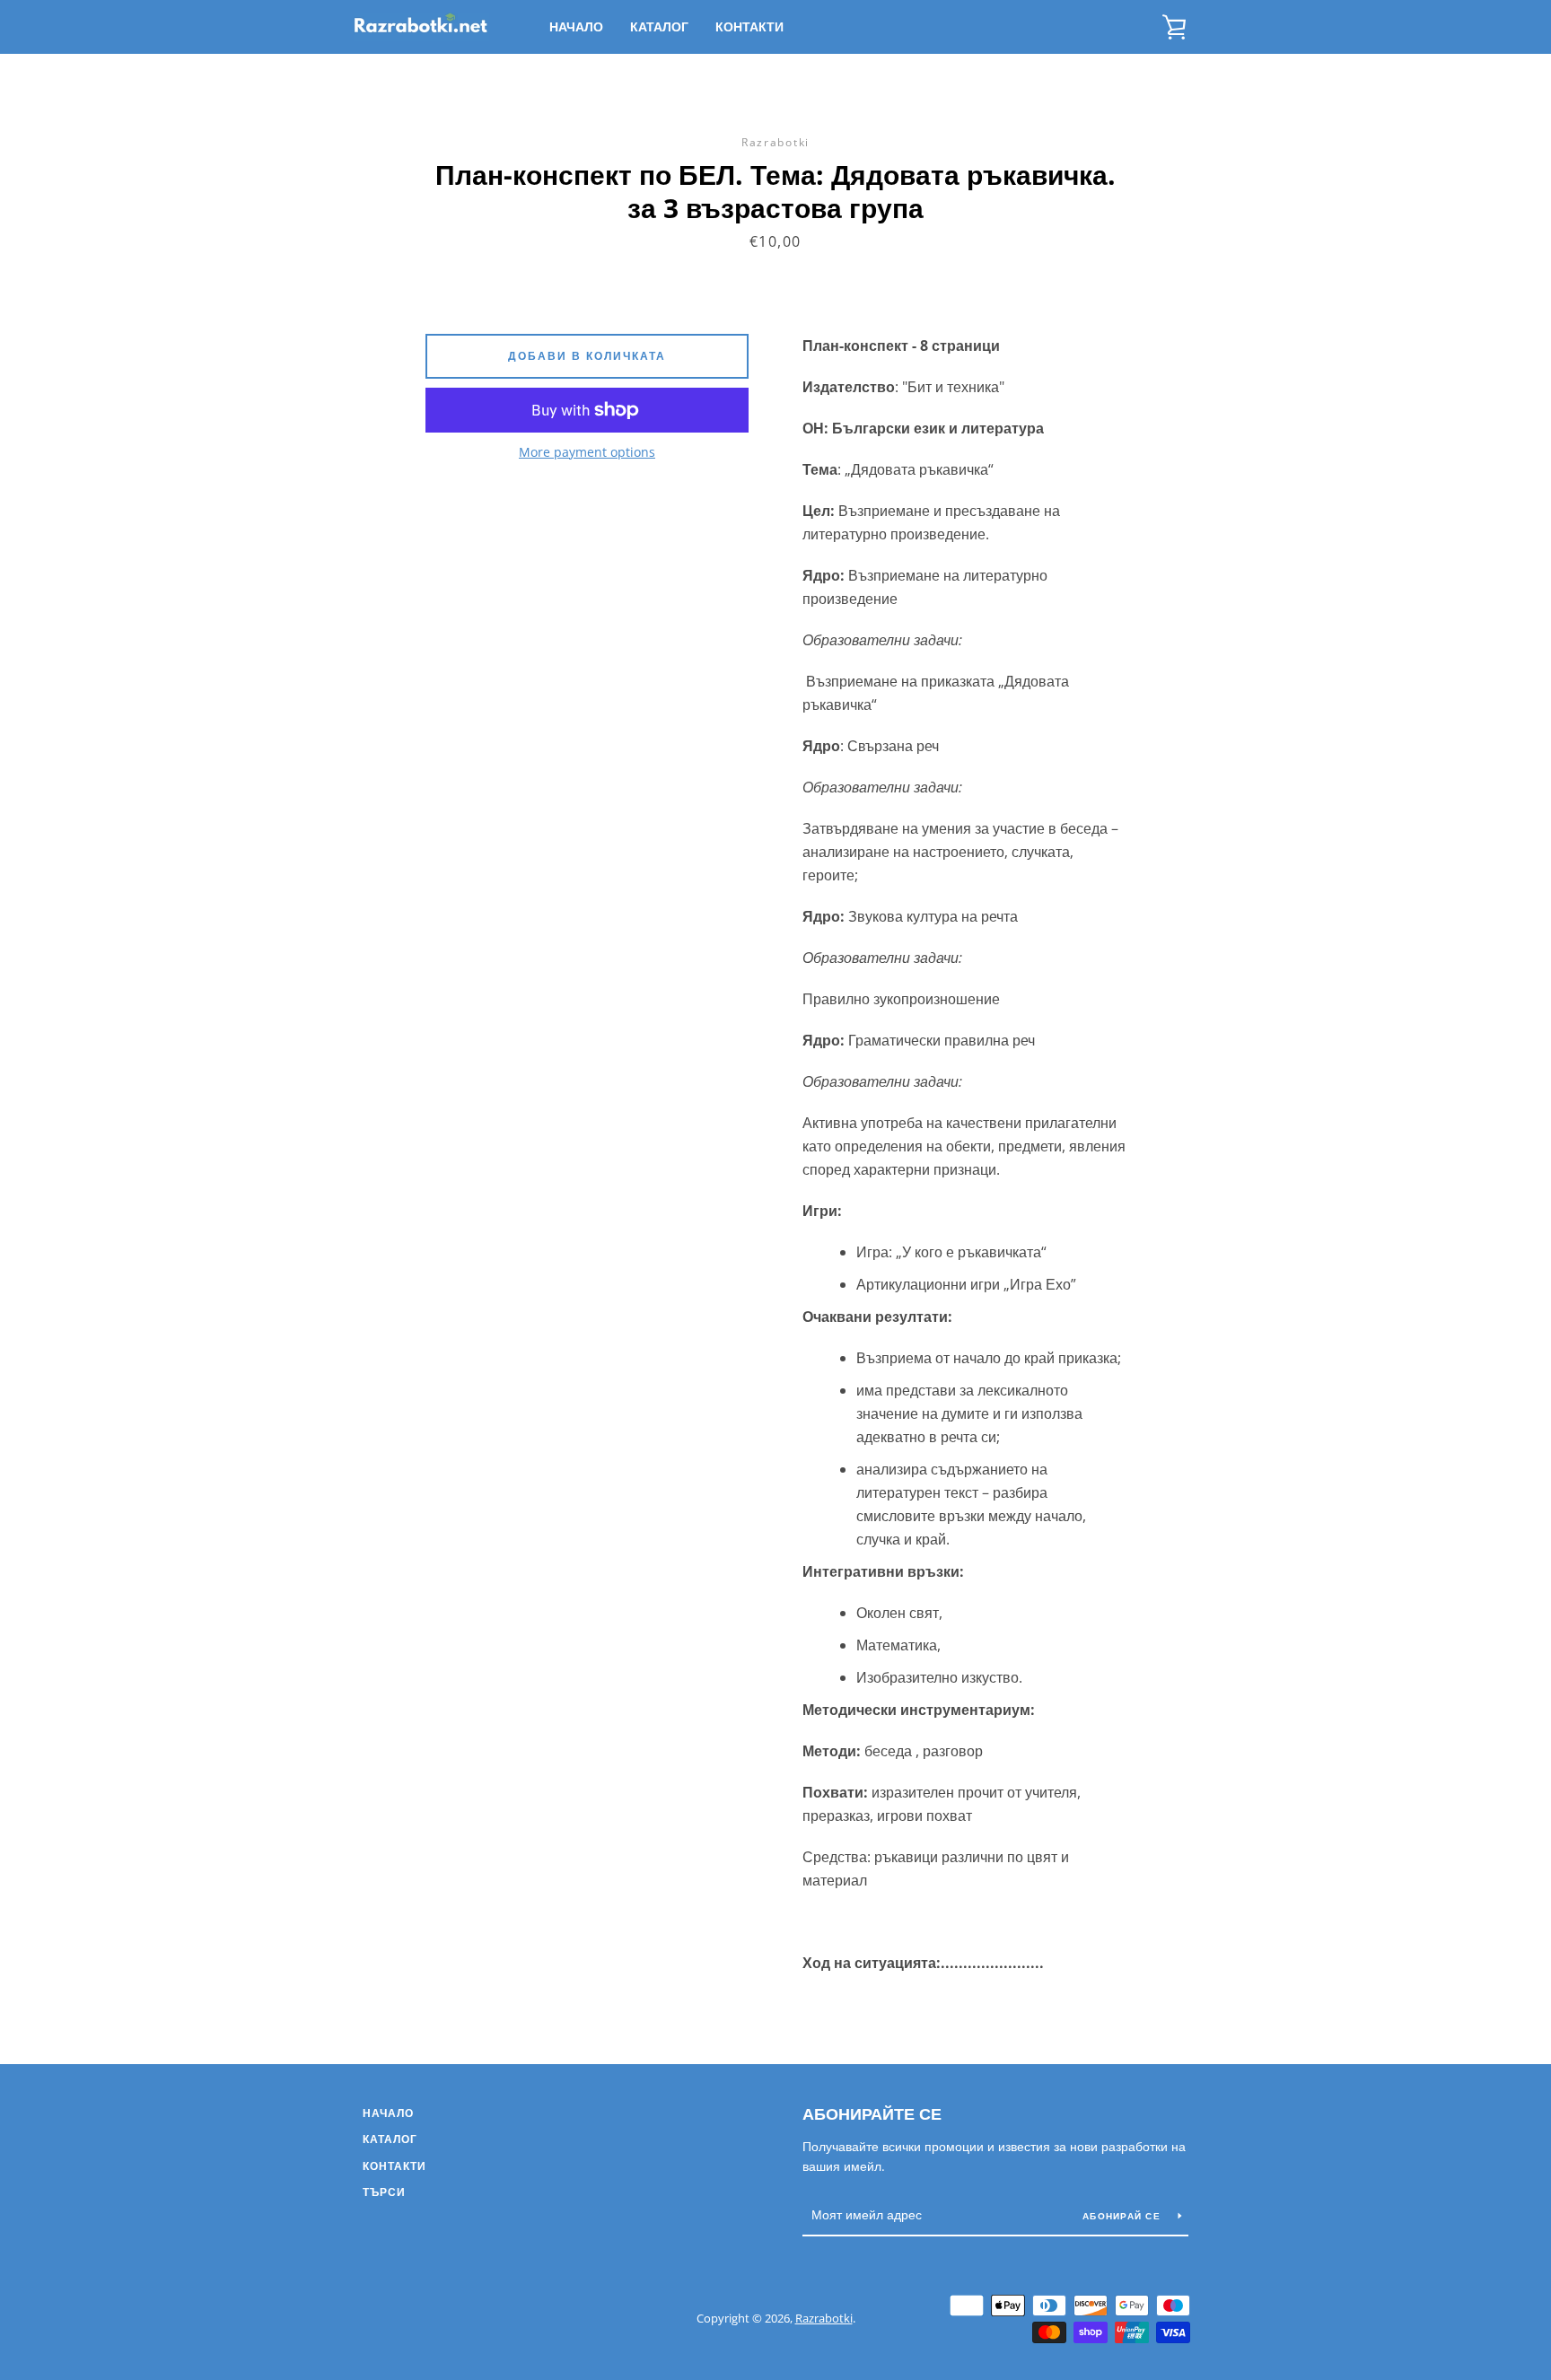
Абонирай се (1123, 2216)
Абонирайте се (872, 2113)
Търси (384, 2192)
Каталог (659, 26)
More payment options (587, 452)
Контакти (749, 26)
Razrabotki (824, 2318)
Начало (576, 26)
